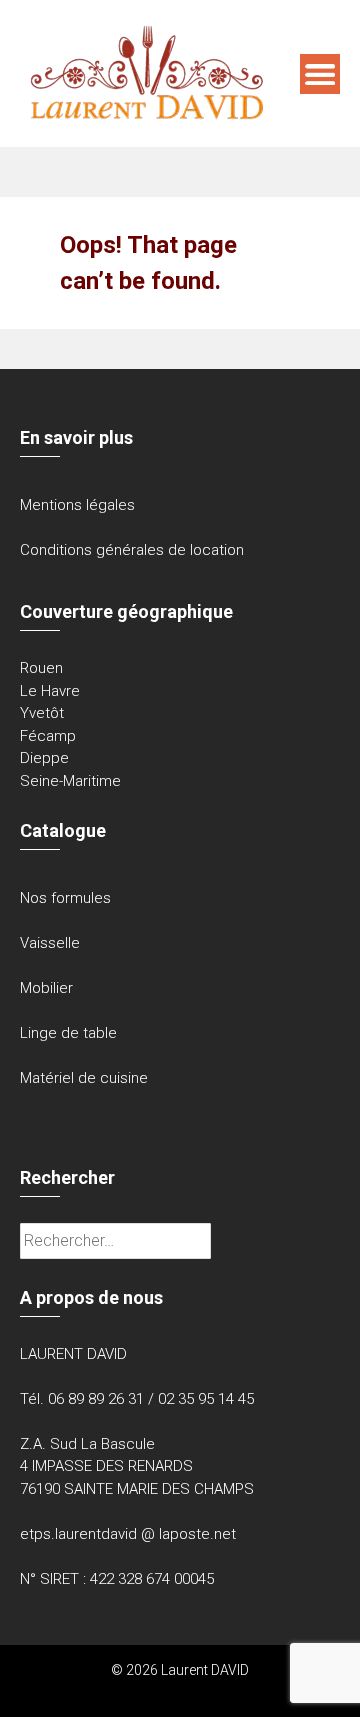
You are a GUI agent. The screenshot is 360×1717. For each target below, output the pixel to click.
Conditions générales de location (132, 550)
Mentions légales (77, 505)
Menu (320, 74)
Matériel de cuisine (84, 1078)
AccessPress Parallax (242, 1691)
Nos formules (65, 898)
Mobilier (46, 988)
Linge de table (68, 1033)
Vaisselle (50, 943)
